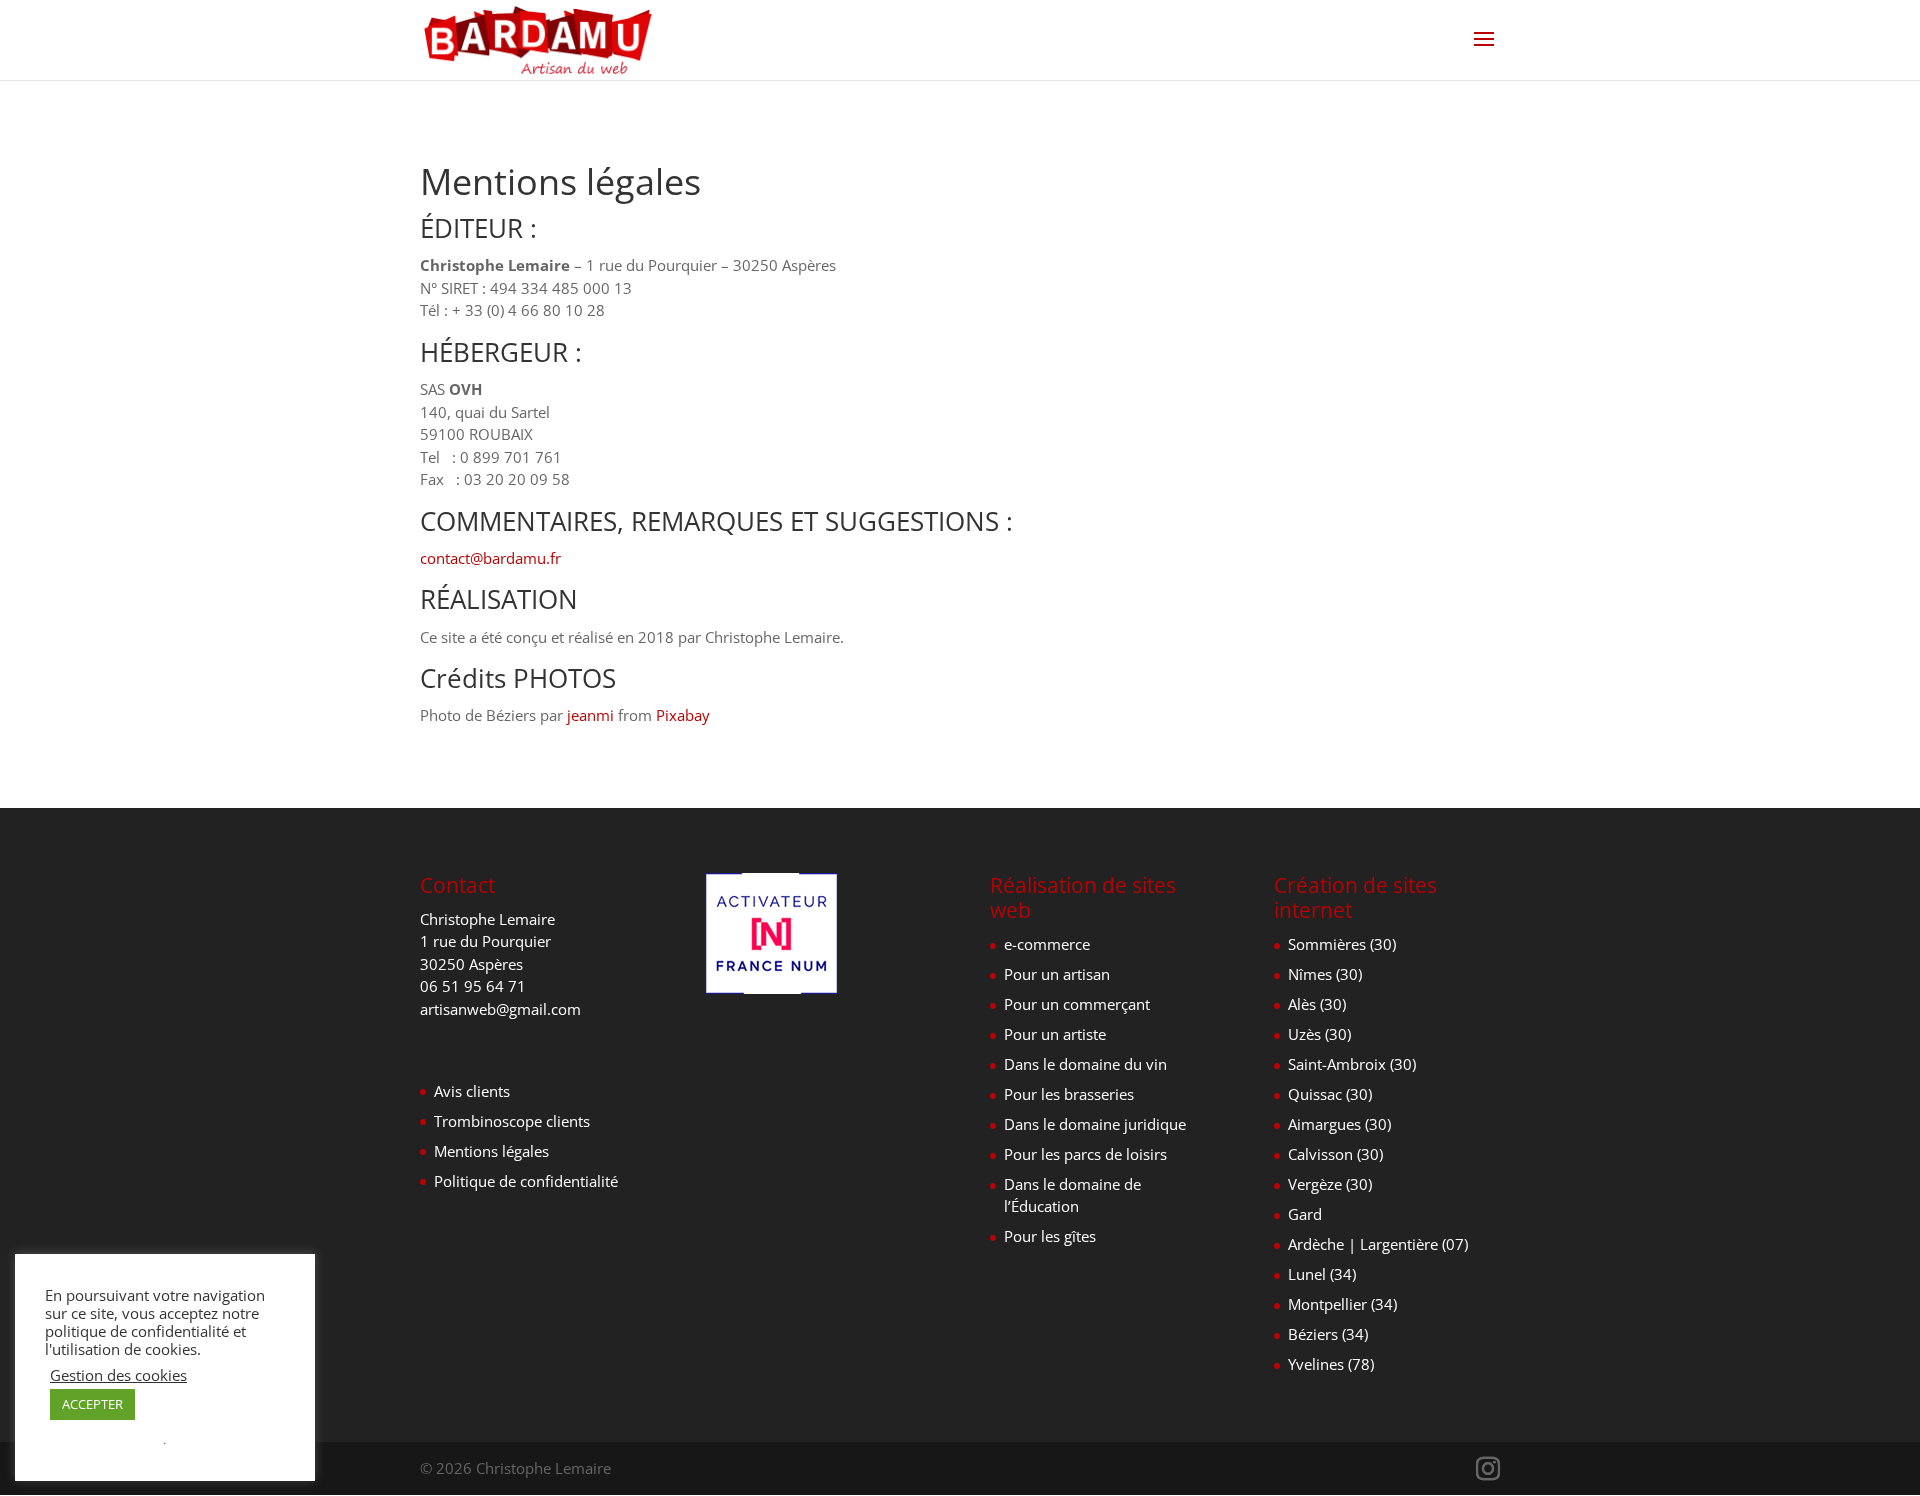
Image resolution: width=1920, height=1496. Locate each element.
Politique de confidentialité (526, 1181)
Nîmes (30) (1325, 974)
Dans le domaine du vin (1085, 1064)
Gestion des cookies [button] (118, 1375)
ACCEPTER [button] (92, 1404)
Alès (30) (1317, 1004)
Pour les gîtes (1050, 1236)
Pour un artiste (1055, 1034)
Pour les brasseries (1069, 1094)
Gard (1305, 1214)
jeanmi (590, 715)
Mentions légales (491, 1151)
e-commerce (1047, 944)
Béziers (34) (1328, 1334)
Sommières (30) (1342, 944)
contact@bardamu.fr (490, 558)
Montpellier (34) (1342, 1304)
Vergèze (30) (1330, 1184)
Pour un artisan (1057, 974)
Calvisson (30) (1335, 1154)
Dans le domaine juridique (1095, 1124)
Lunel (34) (1322, 1274)
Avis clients (472, 1091)
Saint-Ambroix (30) (1352, 1064)
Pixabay (683, 715)
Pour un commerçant (1077, 1004)
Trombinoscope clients (512, 1121)
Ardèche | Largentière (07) (1378, 1244)
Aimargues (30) (1339, 1124)
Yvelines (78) (1331, 1364)
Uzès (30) (1319, 1034)
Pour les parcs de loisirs (1085, 1154)
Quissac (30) (1330, 1094)
